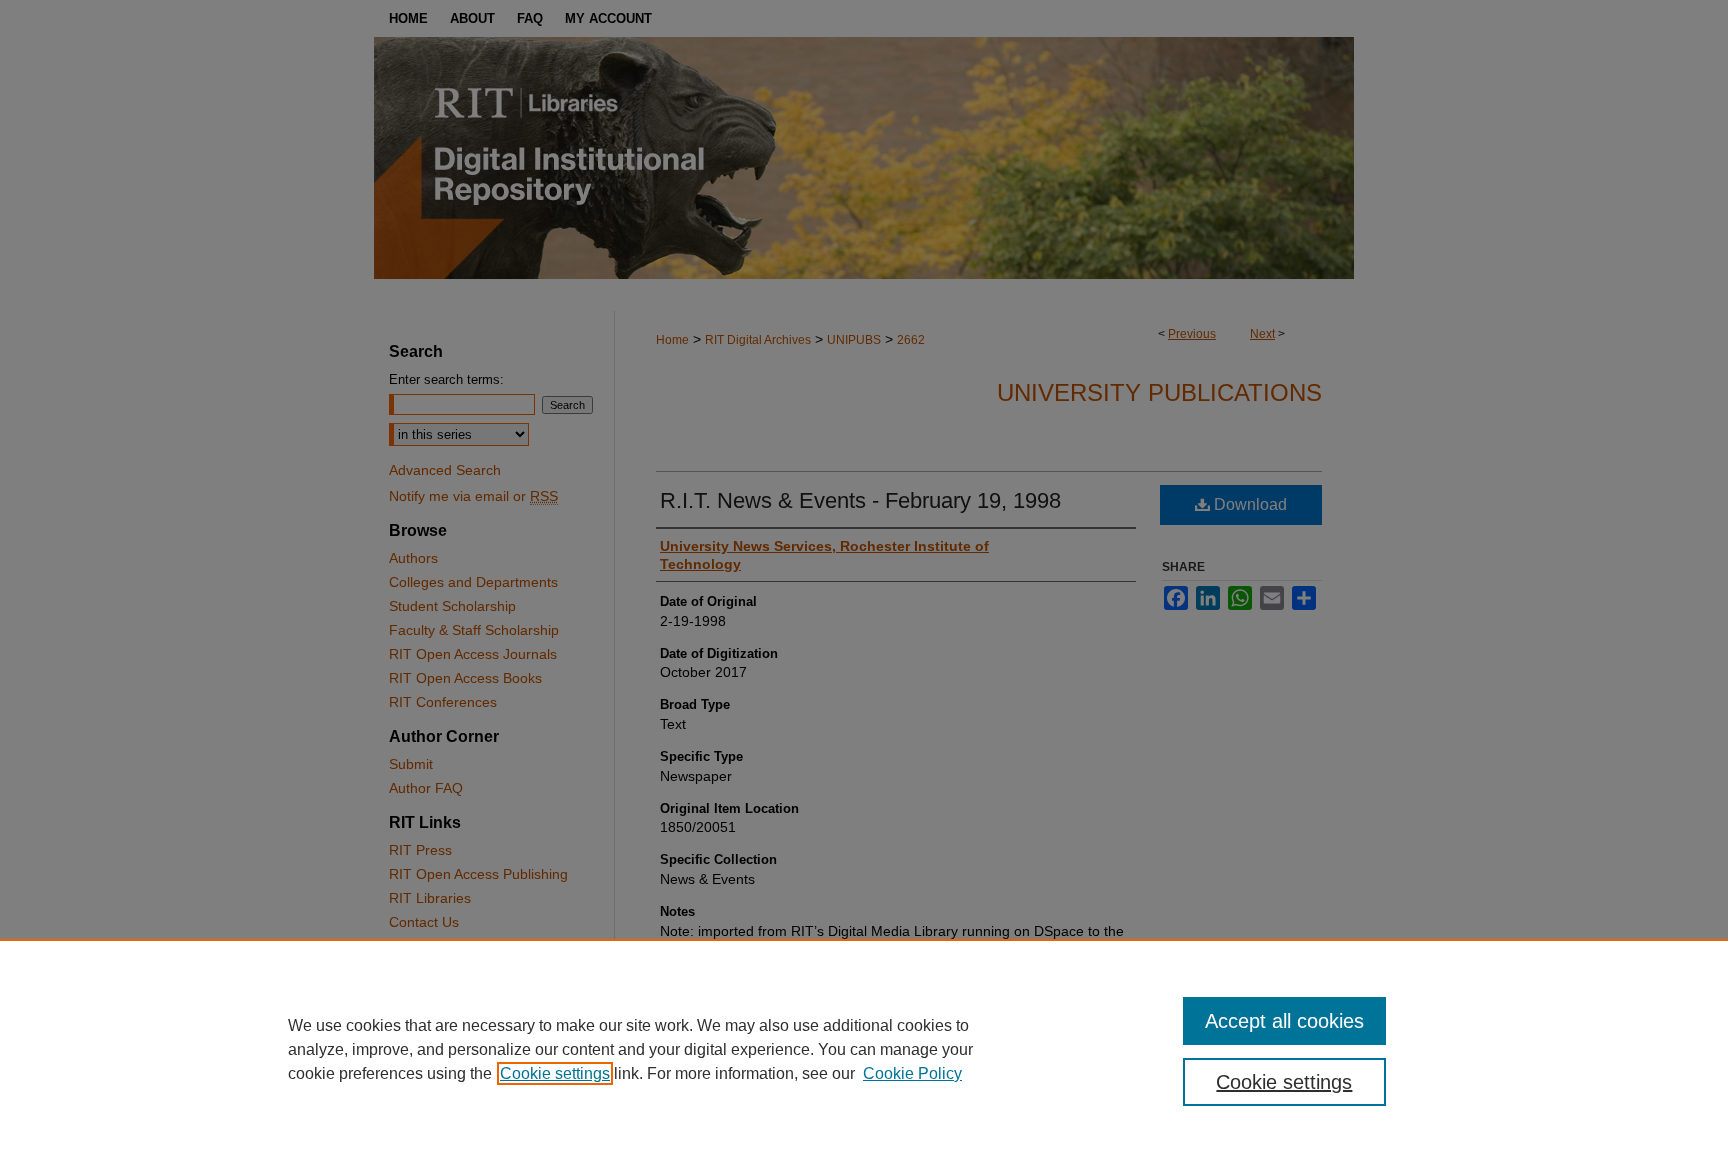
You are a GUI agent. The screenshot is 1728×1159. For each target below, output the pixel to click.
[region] (864, 1049)
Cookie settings (555, 1073)
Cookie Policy (912, 1073)
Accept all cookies (1284, 1021)
